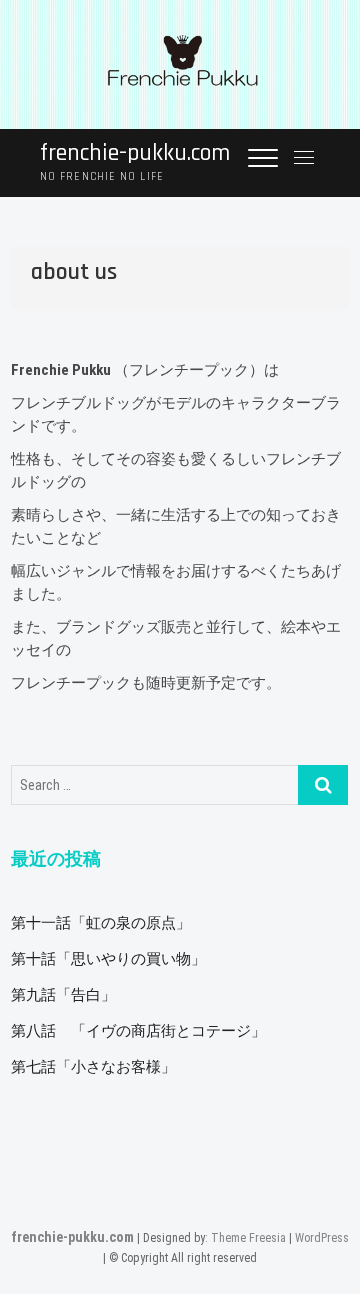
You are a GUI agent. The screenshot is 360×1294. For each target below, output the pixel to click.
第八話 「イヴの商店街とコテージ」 (138, 1031)
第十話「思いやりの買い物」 (108, 959)
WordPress (322, 1238)
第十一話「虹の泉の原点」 (101, 923)
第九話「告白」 (63, 995)
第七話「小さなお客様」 (93, 1067)
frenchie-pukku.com (135, 153)
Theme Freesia (248, 1238)
